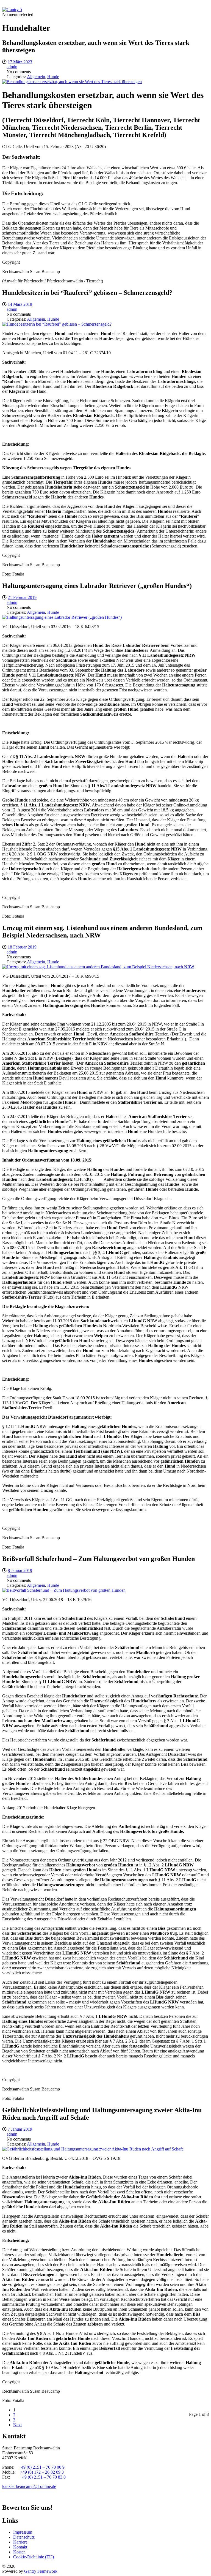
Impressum (23, 2532)
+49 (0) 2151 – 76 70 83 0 (43, 2477)
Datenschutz (24, 2537)
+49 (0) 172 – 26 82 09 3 (42, 2472)
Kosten (19, 2552)
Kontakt (20, 2547)
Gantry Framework (41, 2571)
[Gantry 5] (12, 9)
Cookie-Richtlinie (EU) (34, 2557)
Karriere (20, 2542)
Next (17, 2425)
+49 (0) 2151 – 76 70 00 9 (42, 2467)
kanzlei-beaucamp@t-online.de (29, 2486)
